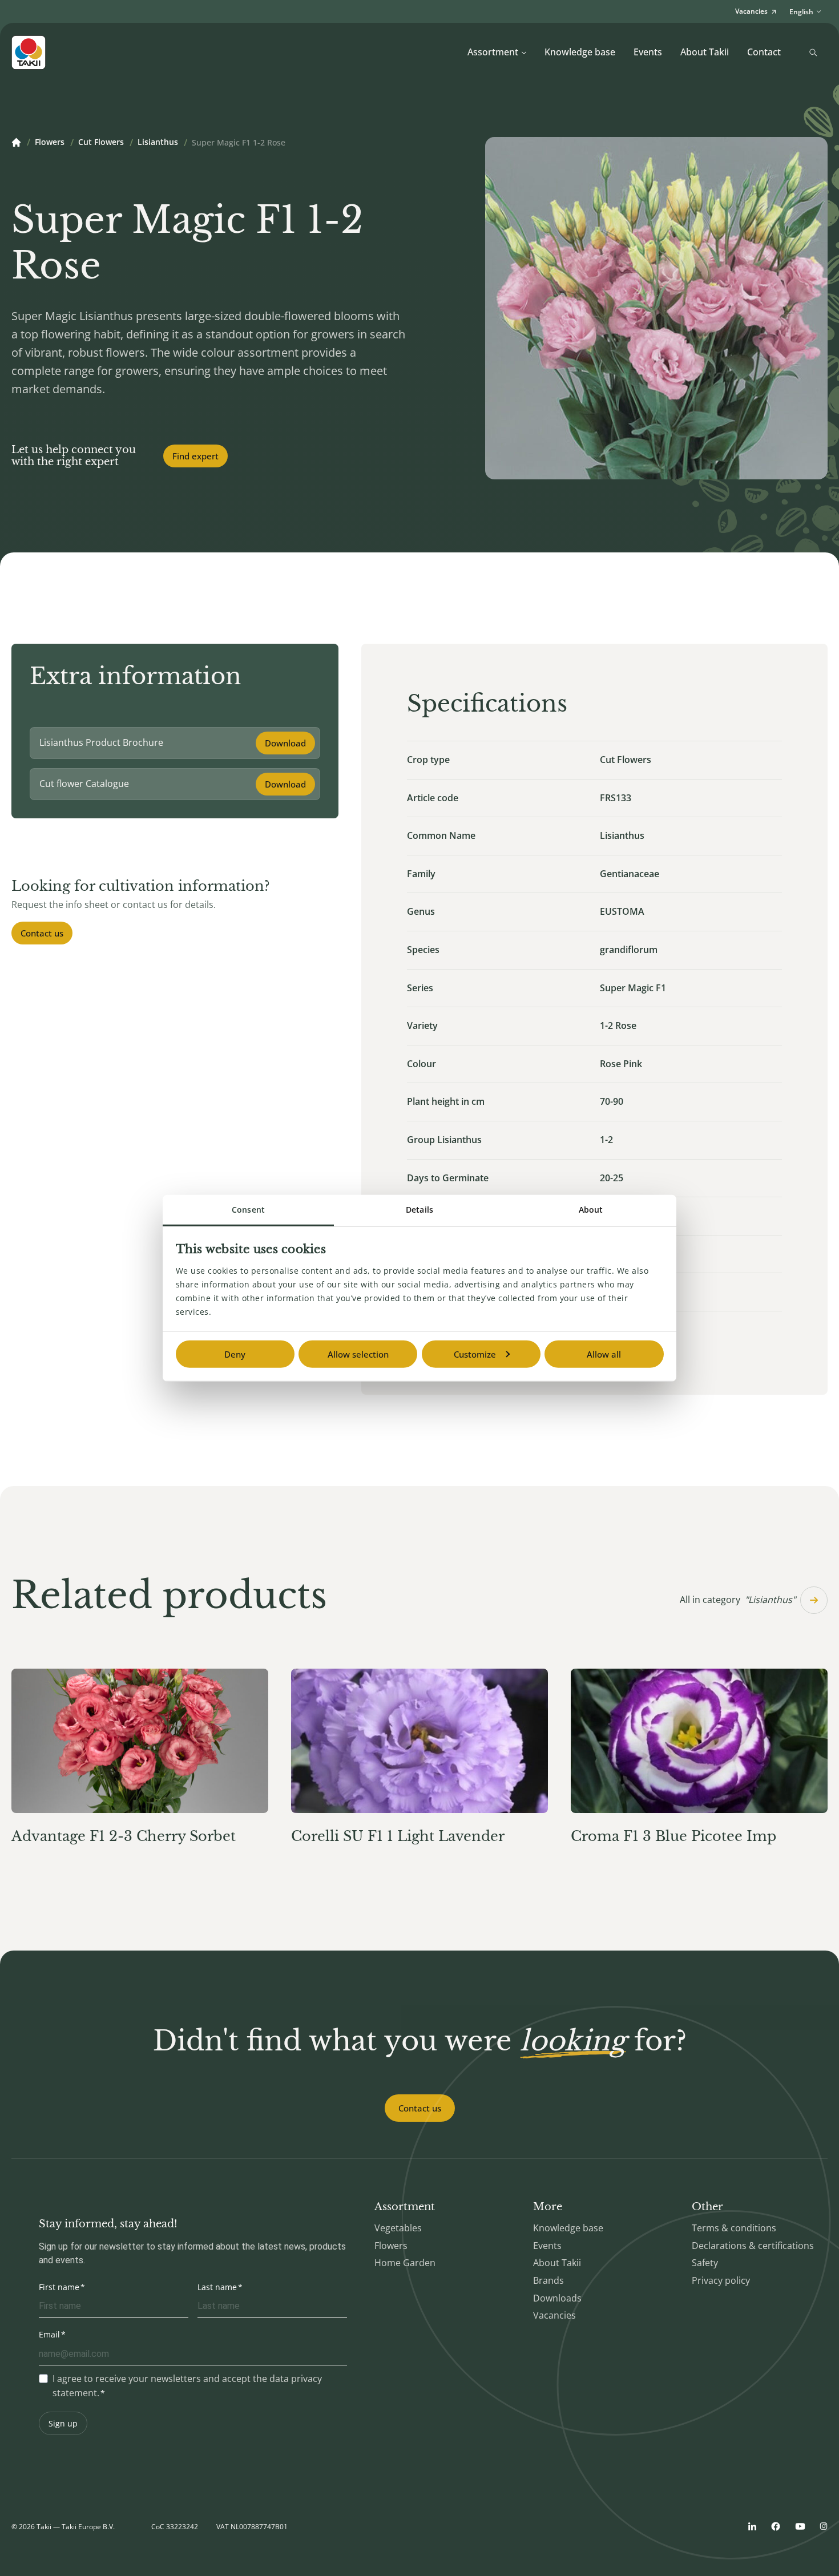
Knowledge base (580, 52)
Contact (764, 52)
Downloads (557, 2298)
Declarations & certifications (753, 2246)
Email (49, 2334)
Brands (548, 2280)
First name (59, 2287)
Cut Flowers (101, 143)
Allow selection (358, 1354)
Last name (217, 2287)
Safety (705, 2263)
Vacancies (554, 2315)
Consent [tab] (248, 1210)
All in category (738, 1600)
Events (648, 52)
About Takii (705, 52)
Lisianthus (158, 143)
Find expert (195, 456)
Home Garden (405, 2263)
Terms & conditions (734, 2228)
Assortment (493, 52)
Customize (475, 1354)
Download (285, 743)
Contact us (42, 933)
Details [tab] (419, 1210)
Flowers (50, 143)
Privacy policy (721, 2280)
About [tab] (591, 1210)
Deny (235, 1354)
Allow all (604, 1354)
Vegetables (398, 2228)
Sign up (63, 2423)
